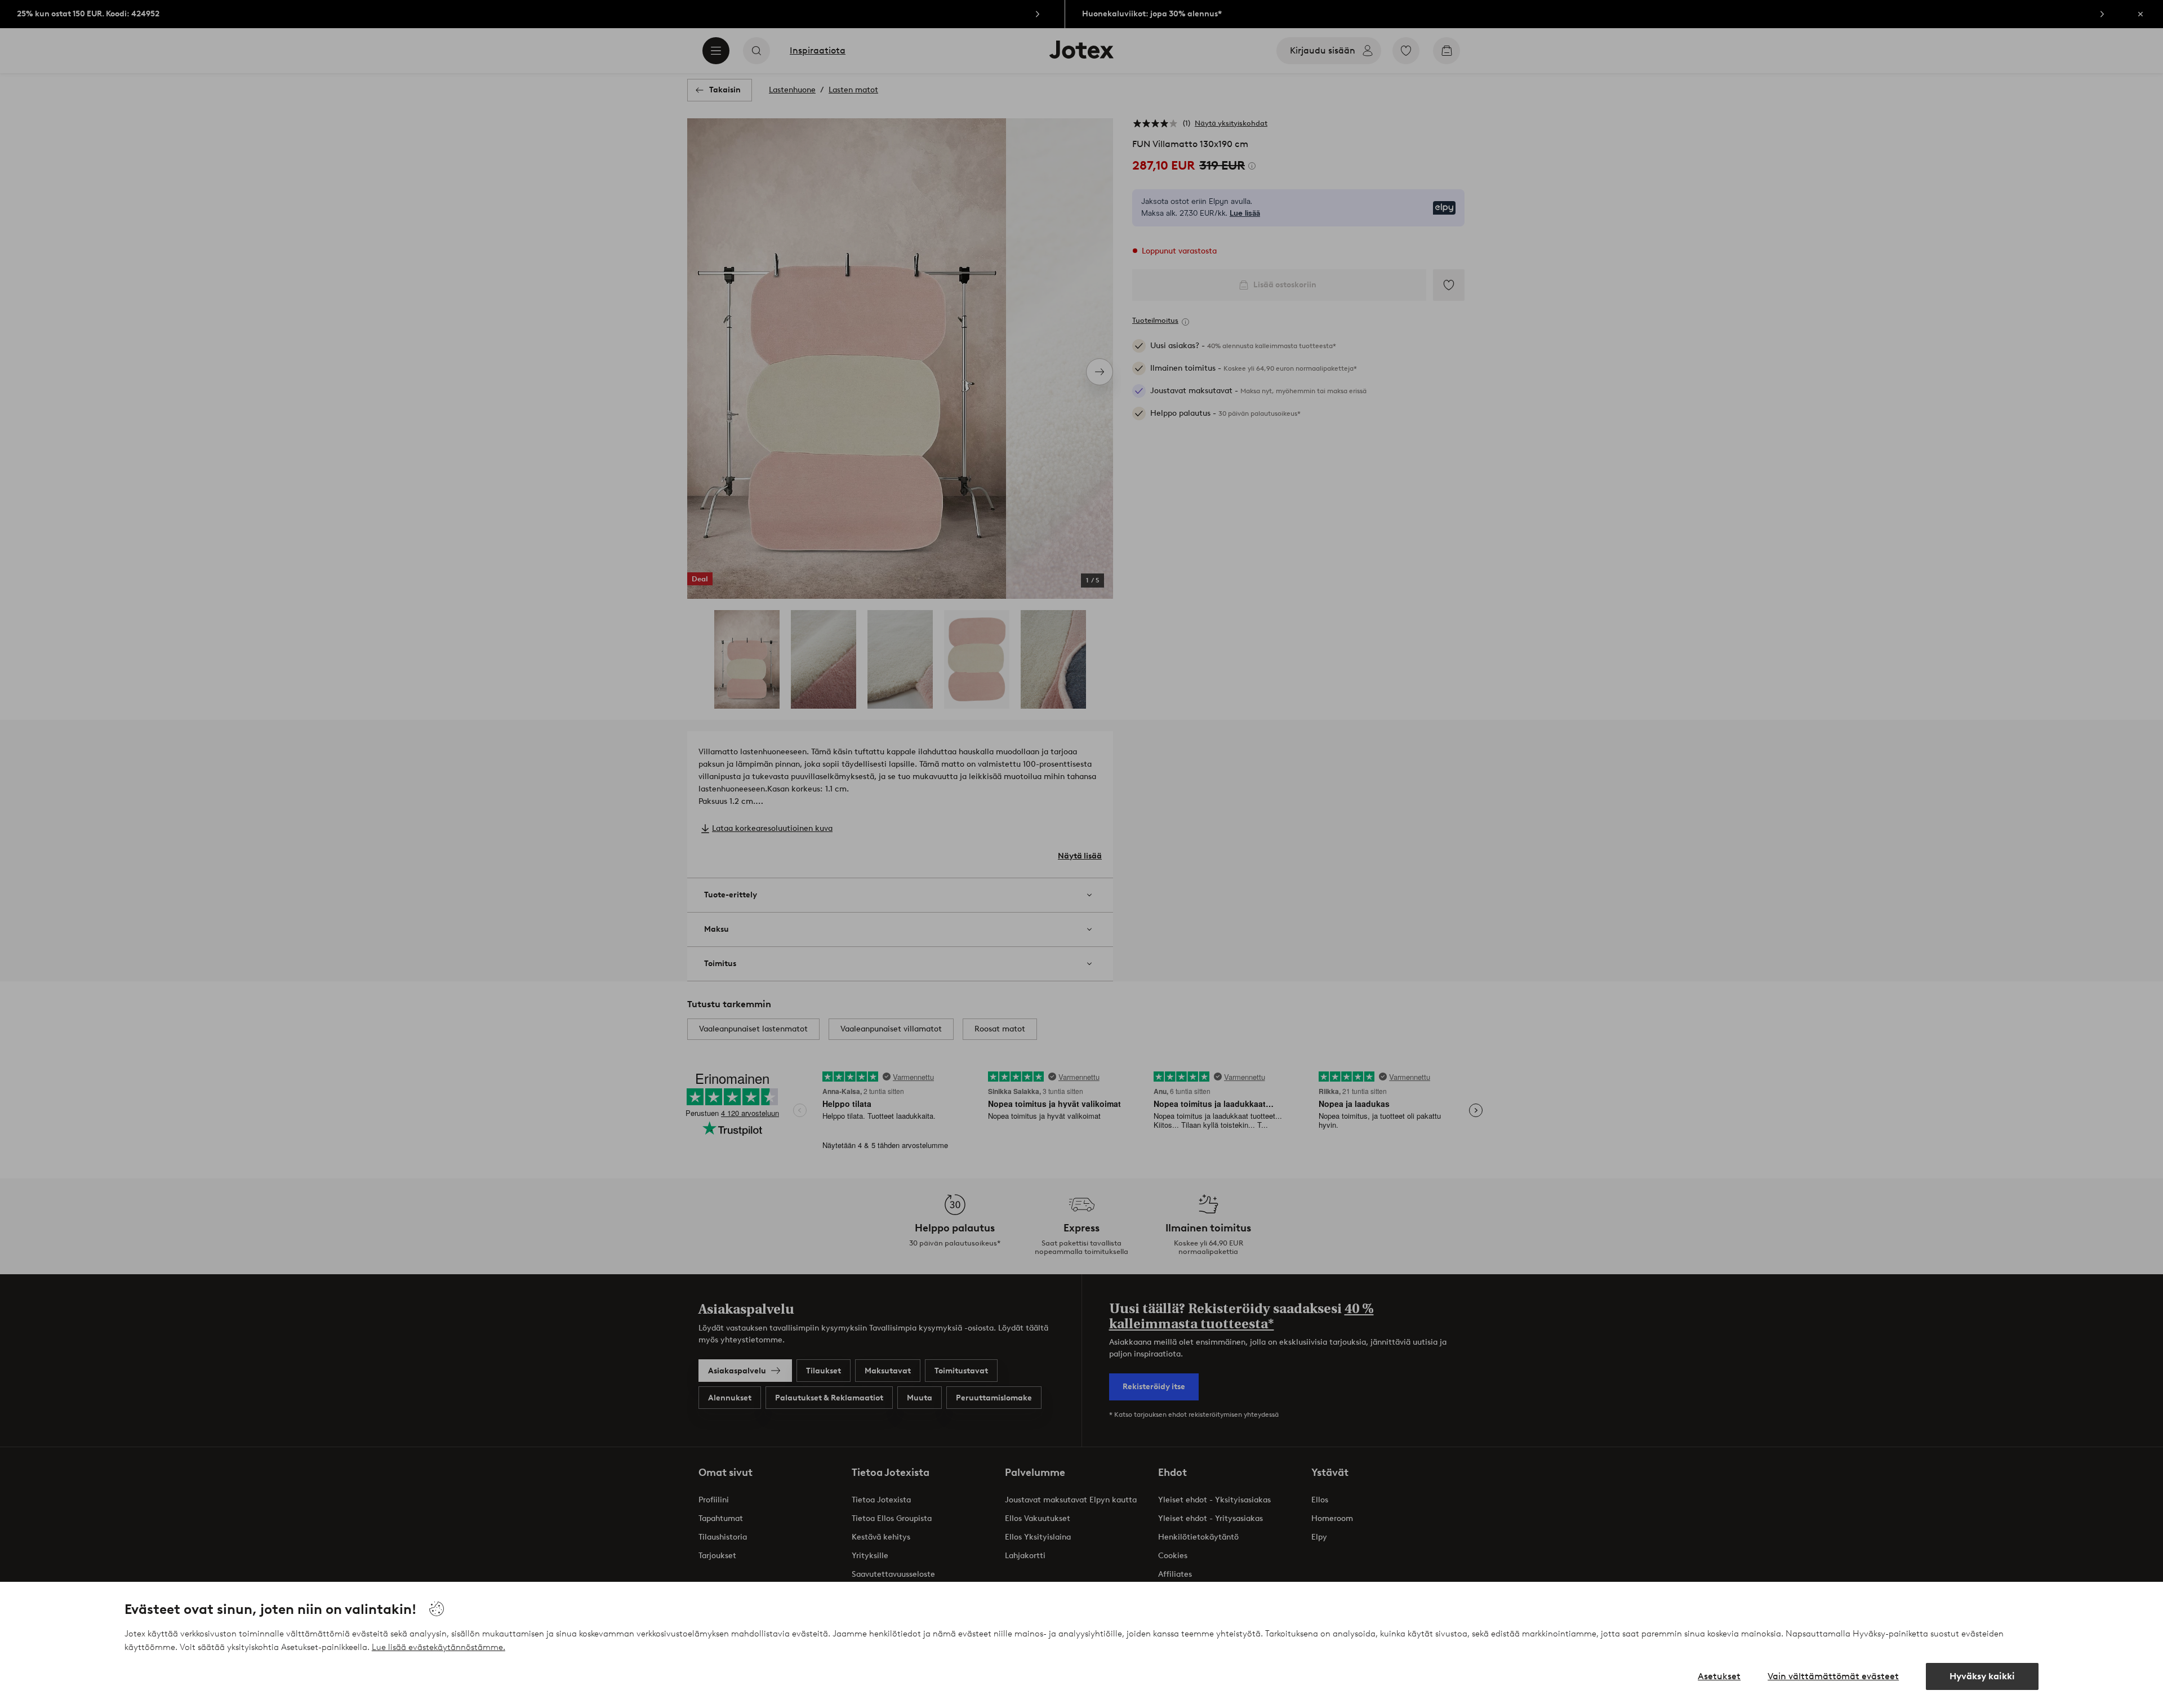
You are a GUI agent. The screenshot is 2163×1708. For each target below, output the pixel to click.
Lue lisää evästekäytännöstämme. (439, 1647)
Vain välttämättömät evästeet (1833, 1676)
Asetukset (1719, 1676)
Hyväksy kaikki (1982, 1676)
